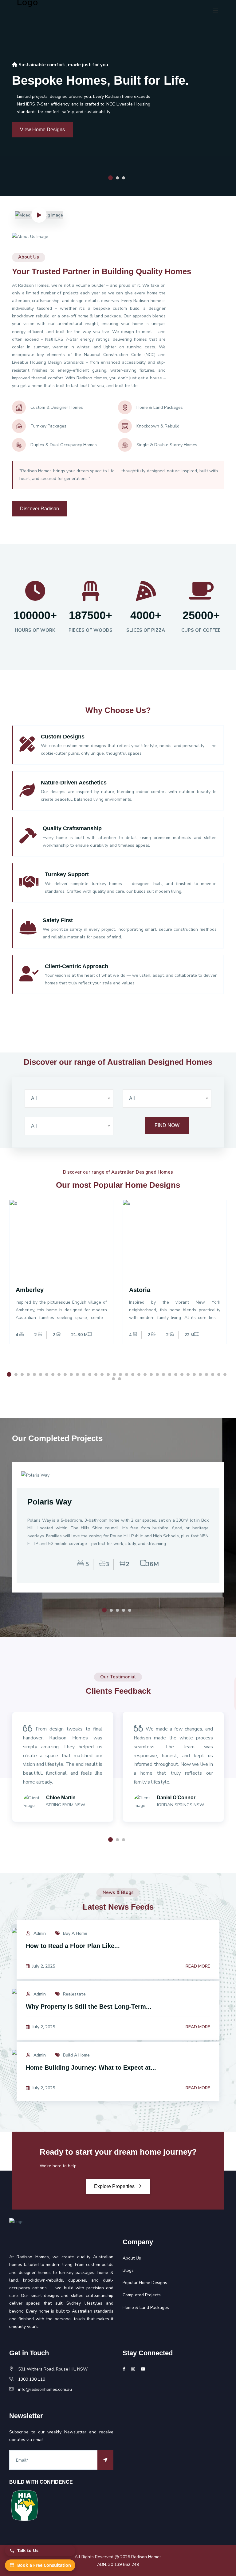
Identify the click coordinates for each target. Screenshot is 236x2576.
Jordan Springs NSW (180, 1805)
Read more (198, 1966)
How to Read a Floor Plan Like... (73, 1946)
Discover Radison (39, 509)
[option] (61, 1280)
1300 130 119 (32, 2379)
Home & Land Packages (146, 2308)
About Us (132, 2258)
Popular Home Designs (145, 2283)
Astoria (140, 1290)
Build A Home (76, 2055)
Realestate (74, 1994)
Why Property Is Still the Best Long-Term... (89, 2007)
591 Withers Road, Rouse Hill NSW (53, 2369)
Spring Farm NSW (66, 1805)
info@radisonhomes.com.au (45, 2389)
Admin (39, 1933)
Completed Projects (142, 2295)
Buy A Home (75, 1933)
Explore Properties (115, 2186)
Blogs (128, 2270)
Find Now (167, 1125)
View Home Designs (42, 130)
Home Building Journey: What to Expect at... (91, 2068)
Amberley (30, 1290)
